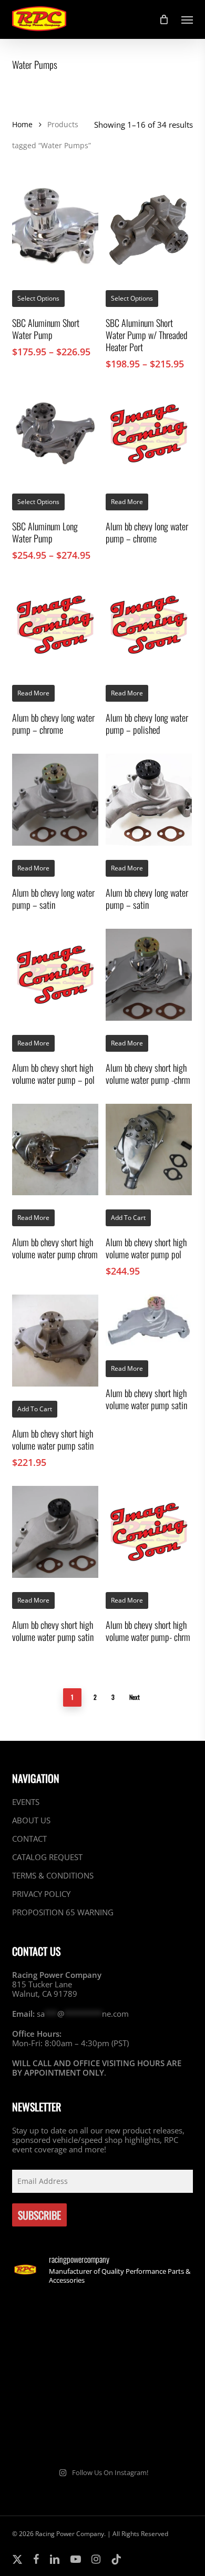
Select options (38, 298)
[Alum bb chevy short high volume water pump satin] (55, 1341)
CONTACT (29, 1839)
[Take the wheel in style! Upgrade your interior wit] (149, 2322)
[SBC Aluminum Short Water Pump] (55, 230)
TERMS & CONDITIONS (53, 1875)
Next (135, 1697)
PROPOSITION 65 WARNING (63, 1912)
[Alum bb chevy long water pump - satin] (55, 800)
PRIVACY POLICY (41, 1894)
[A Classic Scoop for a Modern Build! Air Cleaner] (149, 2376)
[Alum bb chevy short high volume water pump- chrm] (149, 1532)
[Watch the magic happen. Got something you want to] (56, 2322)
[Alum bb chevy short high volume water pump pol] (149, 1150)
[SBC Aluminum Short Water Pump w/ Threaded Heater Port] (149, 230)
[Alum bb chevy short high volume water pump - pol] (55, 975)
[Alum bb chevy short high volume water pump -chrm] (149, 975)
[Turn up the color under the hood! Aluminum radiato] (56, 2431)
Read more (127, 502)
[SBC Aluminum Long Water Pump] (55, 433)
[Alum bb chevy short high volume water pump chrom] (55, 1150)
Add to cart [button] (128, 1218)
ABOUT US (31, 1820)
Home (22, 124)
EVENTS (26, 1802)
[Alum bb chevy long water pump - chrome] (149, 433)
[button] (187, 19)
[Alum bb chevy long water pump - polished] (149, 625)
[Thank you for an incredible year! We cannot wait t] (149, 2431)
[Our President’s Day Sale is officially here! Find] (56, 2376)
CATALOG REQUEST (47, 1857)
